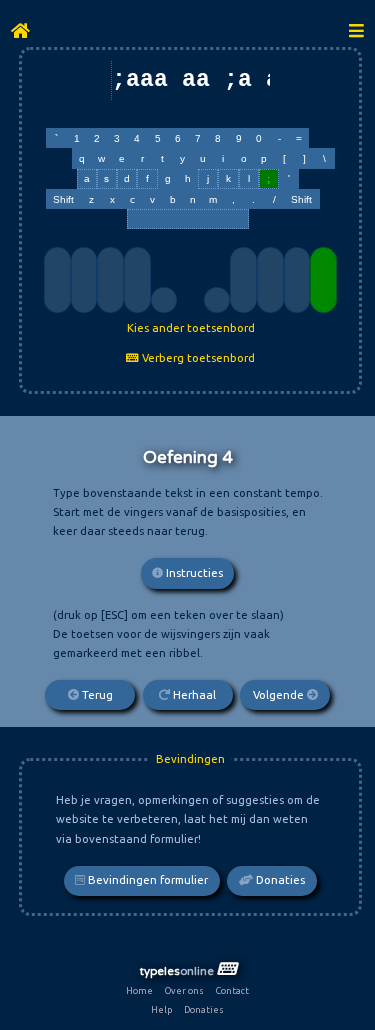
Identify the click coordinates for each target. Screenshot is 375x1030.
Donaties (279, 880)
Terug (96, 695)
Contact (232, 991)
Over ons (184, 991)
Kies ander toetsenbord (191, 328)
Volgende (280, 695)
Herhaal (193, 695)
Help (161, 1010)
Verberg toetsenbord (197, 358)
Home (139, 991)
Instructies (193, 573)
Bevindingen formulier (146, 880)
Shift (63, 199)
